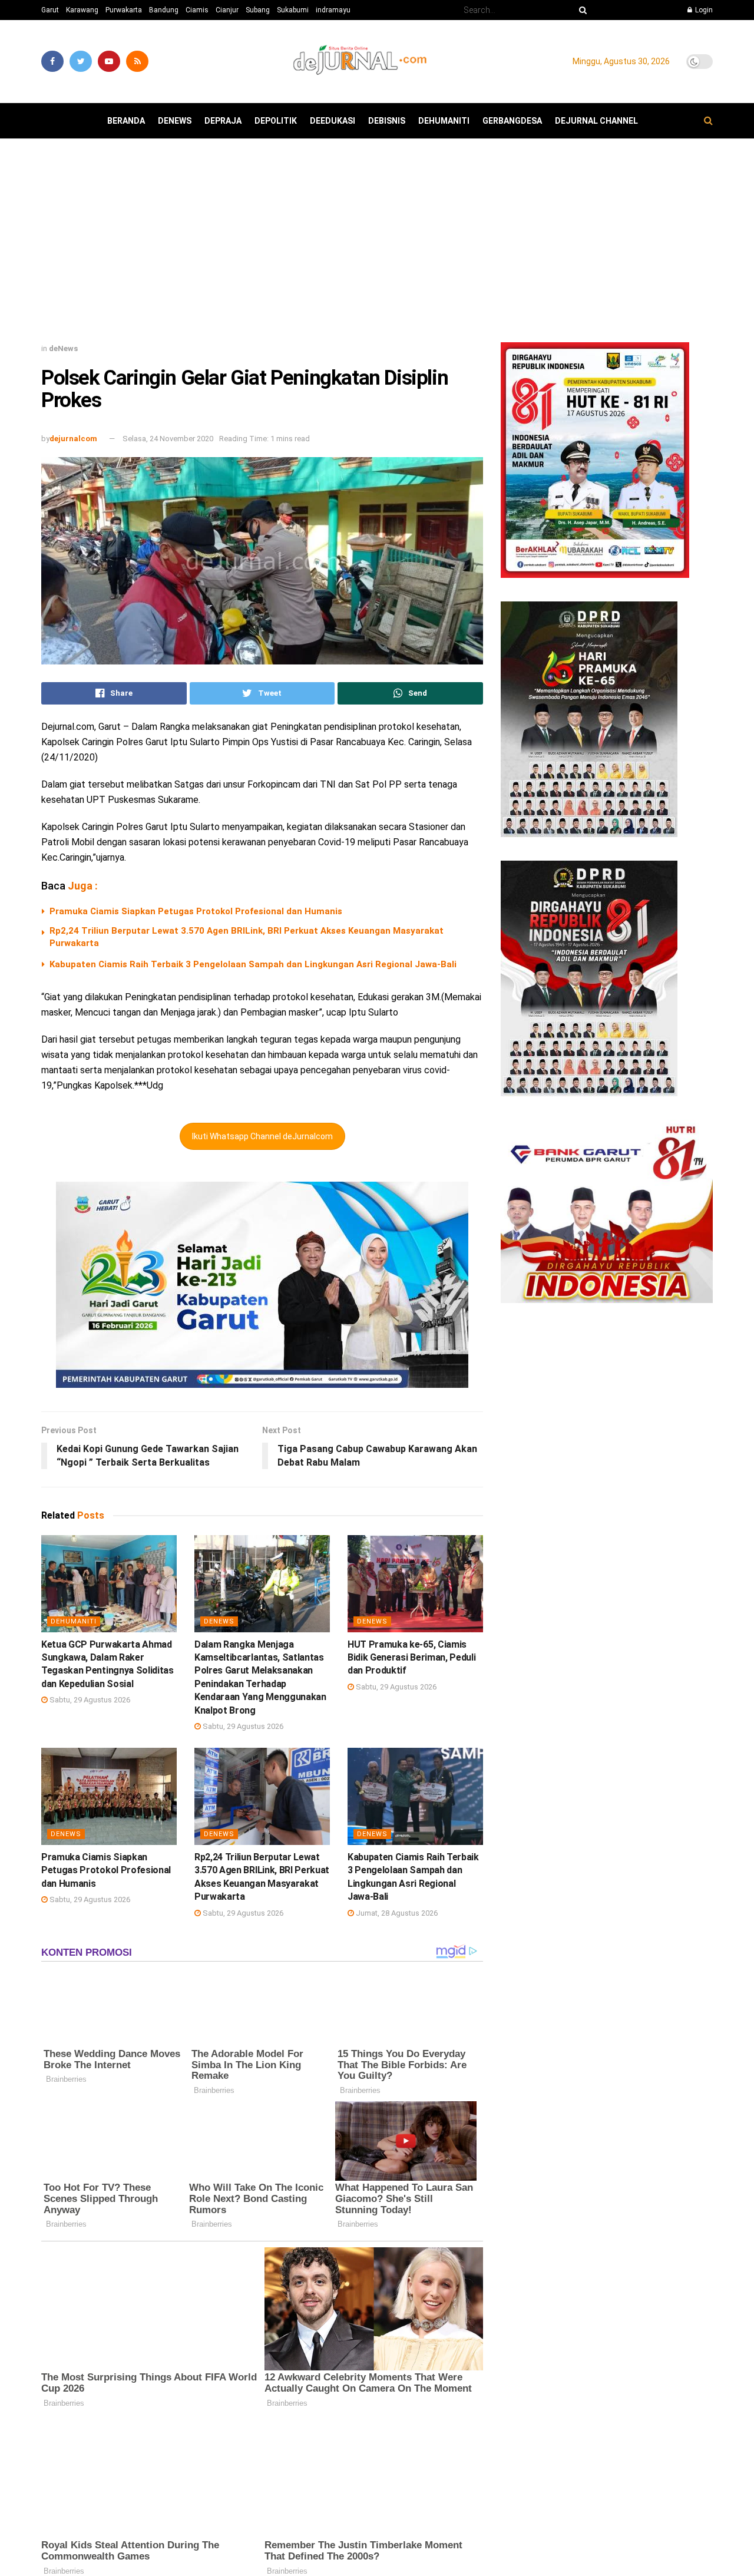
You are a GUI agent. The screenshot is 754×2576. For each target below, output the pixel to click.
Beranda (126, 121)
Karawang (82, 10)
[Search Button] (581, 10)
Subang (258, 10)
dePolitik (276, 121)
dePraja (223, 121)
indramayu (333, 10)
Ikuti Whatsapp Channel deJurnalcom (262, 1136)
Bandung (164, 10)
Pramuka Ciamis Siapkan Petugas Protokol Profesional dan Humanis (196, 911)
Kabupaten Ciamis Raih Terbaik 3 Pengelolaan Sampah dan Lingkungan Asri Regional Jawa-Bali (253, 964)
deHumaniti (444, 121)
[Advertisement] (377, 245)
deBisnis (387, 121)
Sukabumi (293, 10)
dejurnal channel (596, 121)
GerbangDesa (512, 121)
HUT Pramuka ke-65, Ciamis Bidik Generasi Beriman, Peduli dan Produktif (411, 1658)
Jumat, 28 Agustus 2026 (396, 1913)
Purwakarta (124, 10)
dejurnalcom (73, 439)
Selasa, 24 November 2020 (168, 439)
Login (703, 10)
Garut (50, 10)
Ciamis (197, 10)
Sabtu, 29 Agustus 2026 (89, 1700)
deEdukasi (333, 121)
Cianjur (227, 10)
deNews (175, 121)
